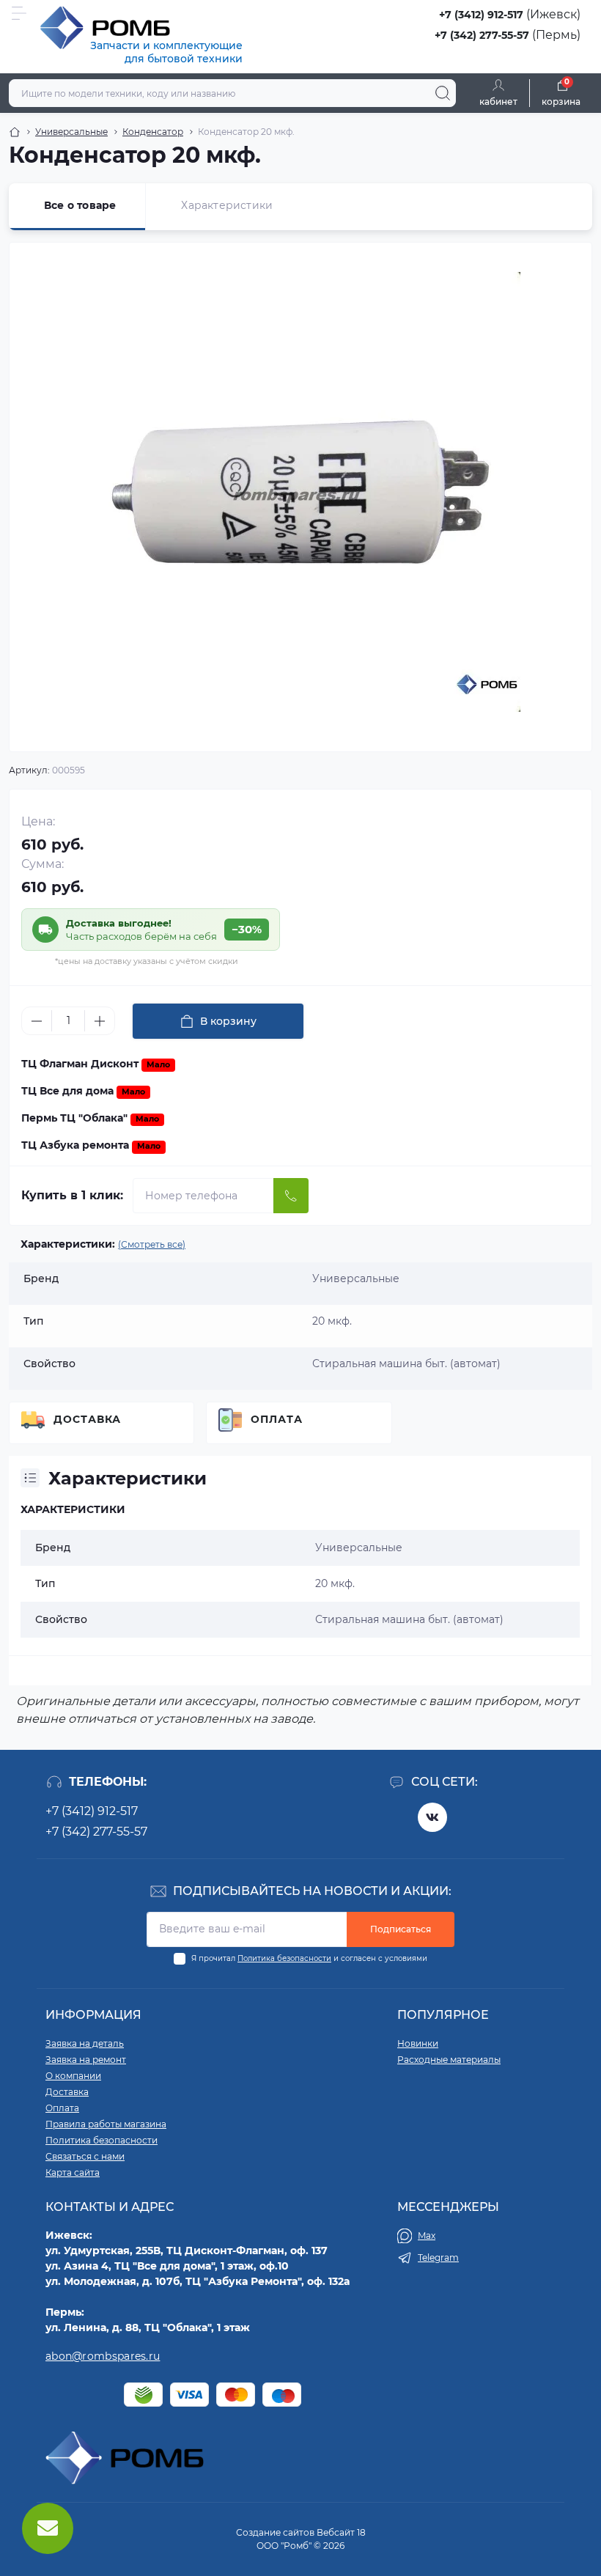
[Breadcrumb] (15, 132)
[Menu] (19, 13)
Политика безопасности (284, 1958)
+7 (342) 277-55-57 (482, 35)
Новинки (418, 2043)
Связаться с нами (85, 2156)
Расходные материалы (449, 2060)
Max (427, 2235)
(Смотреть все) (152, 1244)
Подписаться (401, 1929)
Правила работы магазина (106, 2124)
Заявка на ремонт (86, 2060)
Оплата (277, 1419)
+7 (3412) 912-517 (481, 15)
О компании (73, 2076)
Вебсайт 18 (341, 2532)
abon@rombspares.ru (103, 2356)
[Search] (443, 93)
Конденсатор (153, 132)
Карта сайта (73, 2172)
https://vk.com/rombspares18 (432, 1817)
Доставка (87, 1419)
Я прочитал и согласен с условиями (309, 1958)
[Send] (291, 1196)
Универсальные (71, 132)
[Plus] (100, 1021)
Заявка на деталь (85, 2043)
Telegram (438, 2257)
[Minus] (37, 1021)
